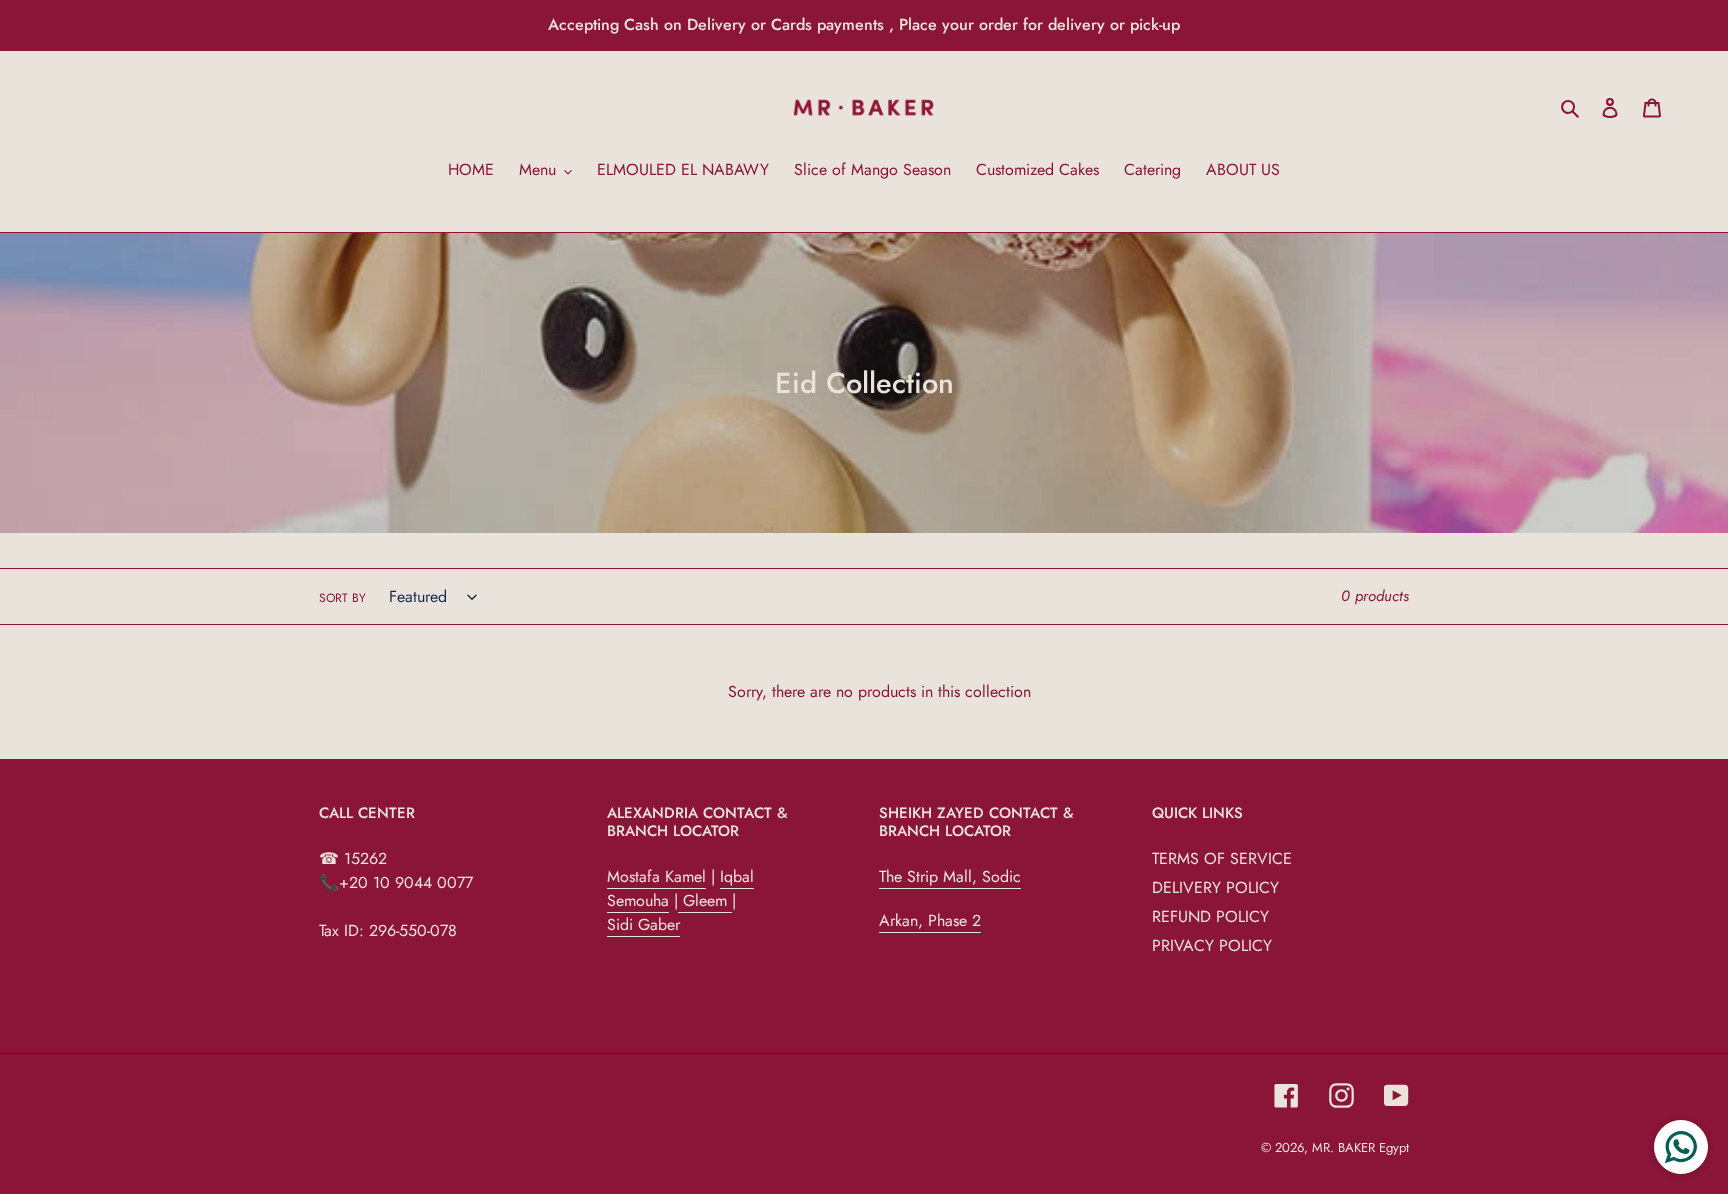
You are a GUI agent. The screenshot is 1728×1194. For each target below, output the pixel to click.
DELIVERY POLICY (1215, 887)
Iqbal (737, 876)
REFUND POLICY (1210, 916)
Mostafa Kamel (656, 876)
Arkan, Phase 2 (930, 920)
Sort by (342, 598)
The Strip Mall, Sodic (950, 876)
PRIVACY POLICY (1212, 945)
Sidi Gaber (643, 924)
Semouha (638, 900)
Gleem (705, 900)
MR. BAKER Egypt (1360, 1147)
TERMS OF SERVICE (1222, 858)
